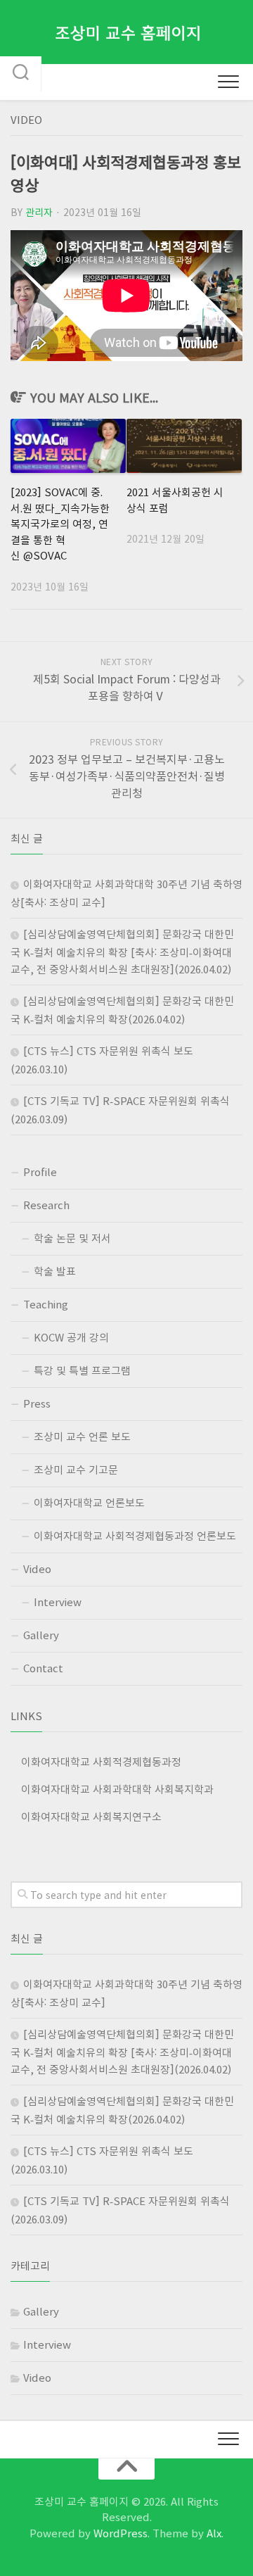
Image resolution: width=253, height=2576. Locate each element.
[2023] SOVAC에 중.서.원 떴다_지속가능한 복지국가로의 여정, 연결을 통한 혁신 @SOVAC (60, 524)
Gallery (41, 1635)
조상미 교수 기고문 (76, 1470)
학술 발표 (55, 1271)
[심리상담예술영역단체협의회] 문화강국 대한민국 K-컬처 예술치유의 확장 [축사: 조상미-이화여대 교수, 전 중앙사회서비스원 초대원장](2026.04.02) (122, 952)
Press (37, 1403)
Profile (40, 1172)
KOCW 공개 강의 (71, 1337)
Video (26, 120)
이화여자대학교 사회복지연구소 (91, 1817)
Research (46, 1205)
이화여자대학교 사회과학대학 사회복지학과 (117, 1789)
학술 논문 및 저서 (72, 1238)
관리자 (39, 212)
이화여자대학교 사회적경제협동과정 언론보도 (135, 1536)
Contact (43, 1668)
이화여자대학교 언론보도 (89, 1503)
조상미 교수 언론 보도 (82, 1437)
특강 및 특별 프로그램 (82, 1370)
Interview (58, 1602)
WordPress (121, 2533)
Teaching (46, 1304)
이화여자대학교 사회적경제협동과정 (101, 1762)
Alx (214, 2533)
